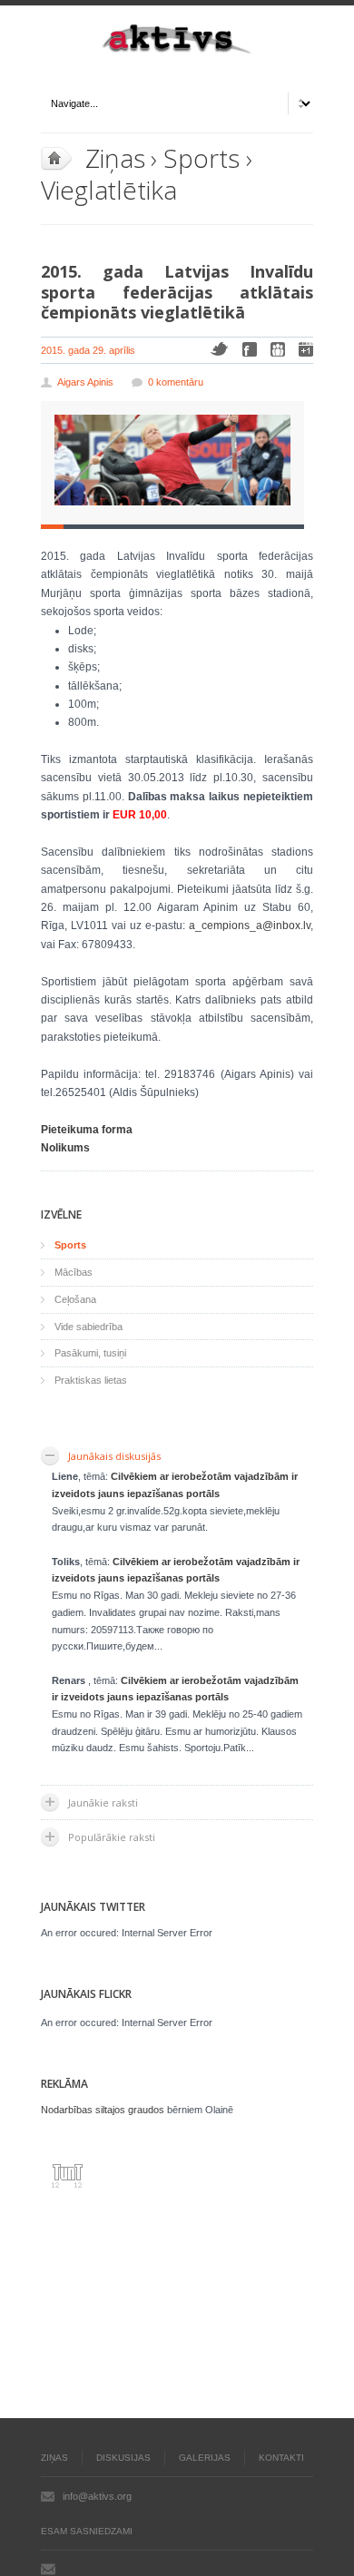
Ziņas (115, 158)
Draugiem (278, 349)
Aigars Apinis (85, 382)
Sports (201, 158)
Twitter (219, 349)
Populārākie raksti (112, 1837)
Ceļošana (75, 1299)
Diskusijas (123, 2458)
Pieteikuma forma (87, 1130)
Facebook (250, 349)
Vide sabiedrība (88, 1327)
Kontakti (281, 2458)
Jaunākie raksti (103, 1802)
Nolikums (65, 1148)
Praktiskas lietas (91, 1380)
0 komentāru (176, 382)
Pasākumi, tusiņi (90, 1353)
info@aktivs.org (97, 2496)
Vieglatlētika (109, 190)
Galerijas (205, 2458)
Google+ (306, 349)
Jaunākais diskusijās (114, 1456)
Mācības (74, 1272)
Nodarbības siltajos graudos (103, 2110)
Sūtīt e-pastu (48, 2569)
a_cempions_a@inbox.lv (250, 926)
